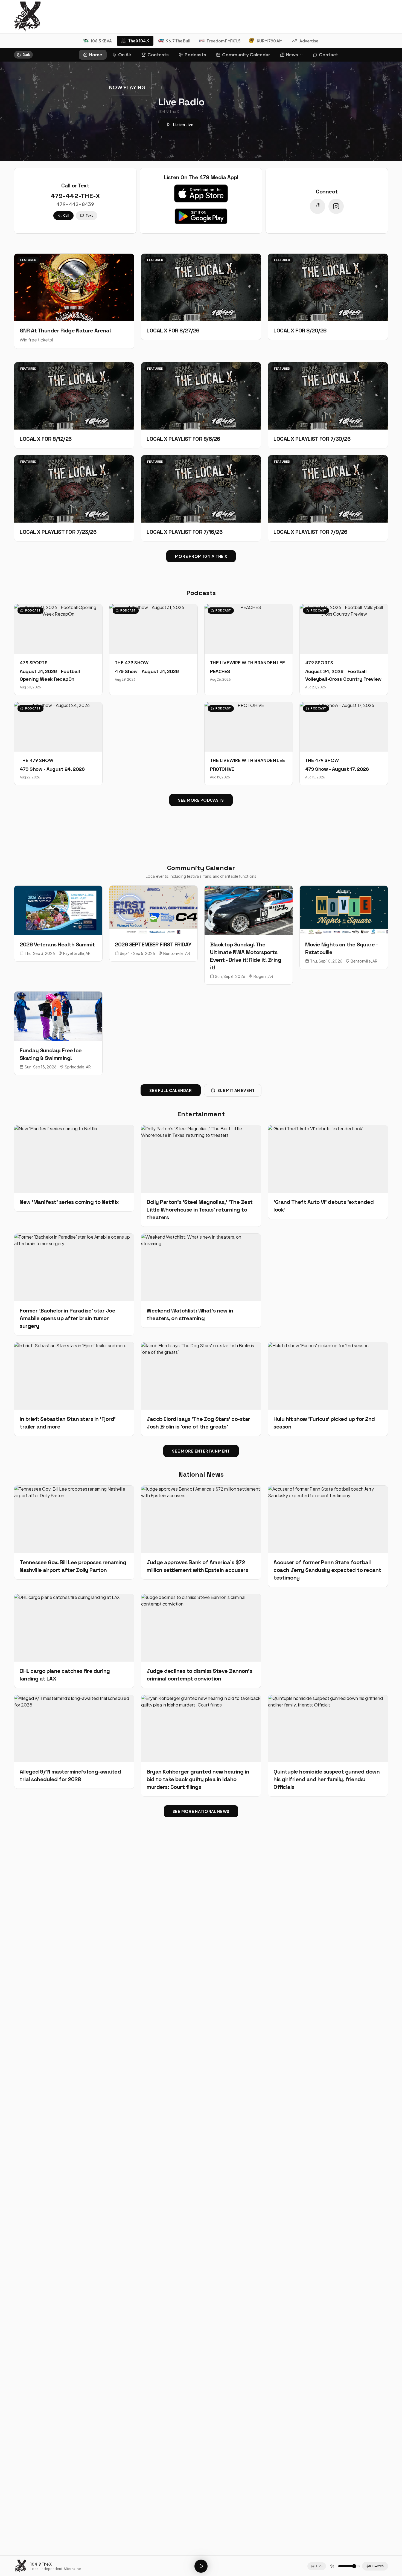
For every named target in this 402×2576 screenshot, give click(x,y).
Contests (158, 55)
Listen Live (183, 124)
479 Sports (34, 663)
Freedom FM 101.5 (224, 41)
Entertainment (201, 1114)
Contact (328, 55)
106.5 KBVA (101, 41)
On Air (125, 55)
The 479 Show (132, 663)
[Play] (201, 2566)
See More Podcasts (201, 800)
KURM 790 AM (270, 41)
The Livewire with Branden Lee (248, 663)
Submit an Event (236, 1090)
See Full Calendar (171, 1090)
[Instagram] (336, 206)
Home (96, 55)
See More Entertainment (201, 1451)
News (292, 55)
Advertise (309, 41)
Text (89, 215)
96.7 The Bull (178, 41)
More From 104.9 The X (201, 556)
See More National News (201, 1811)
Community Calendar (246, 55)
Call (66, 215)
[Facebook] (317, 206)
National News (201, 1474)
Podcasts (195, 55)
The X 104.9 (139, 41)
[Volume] (332, 2566)
